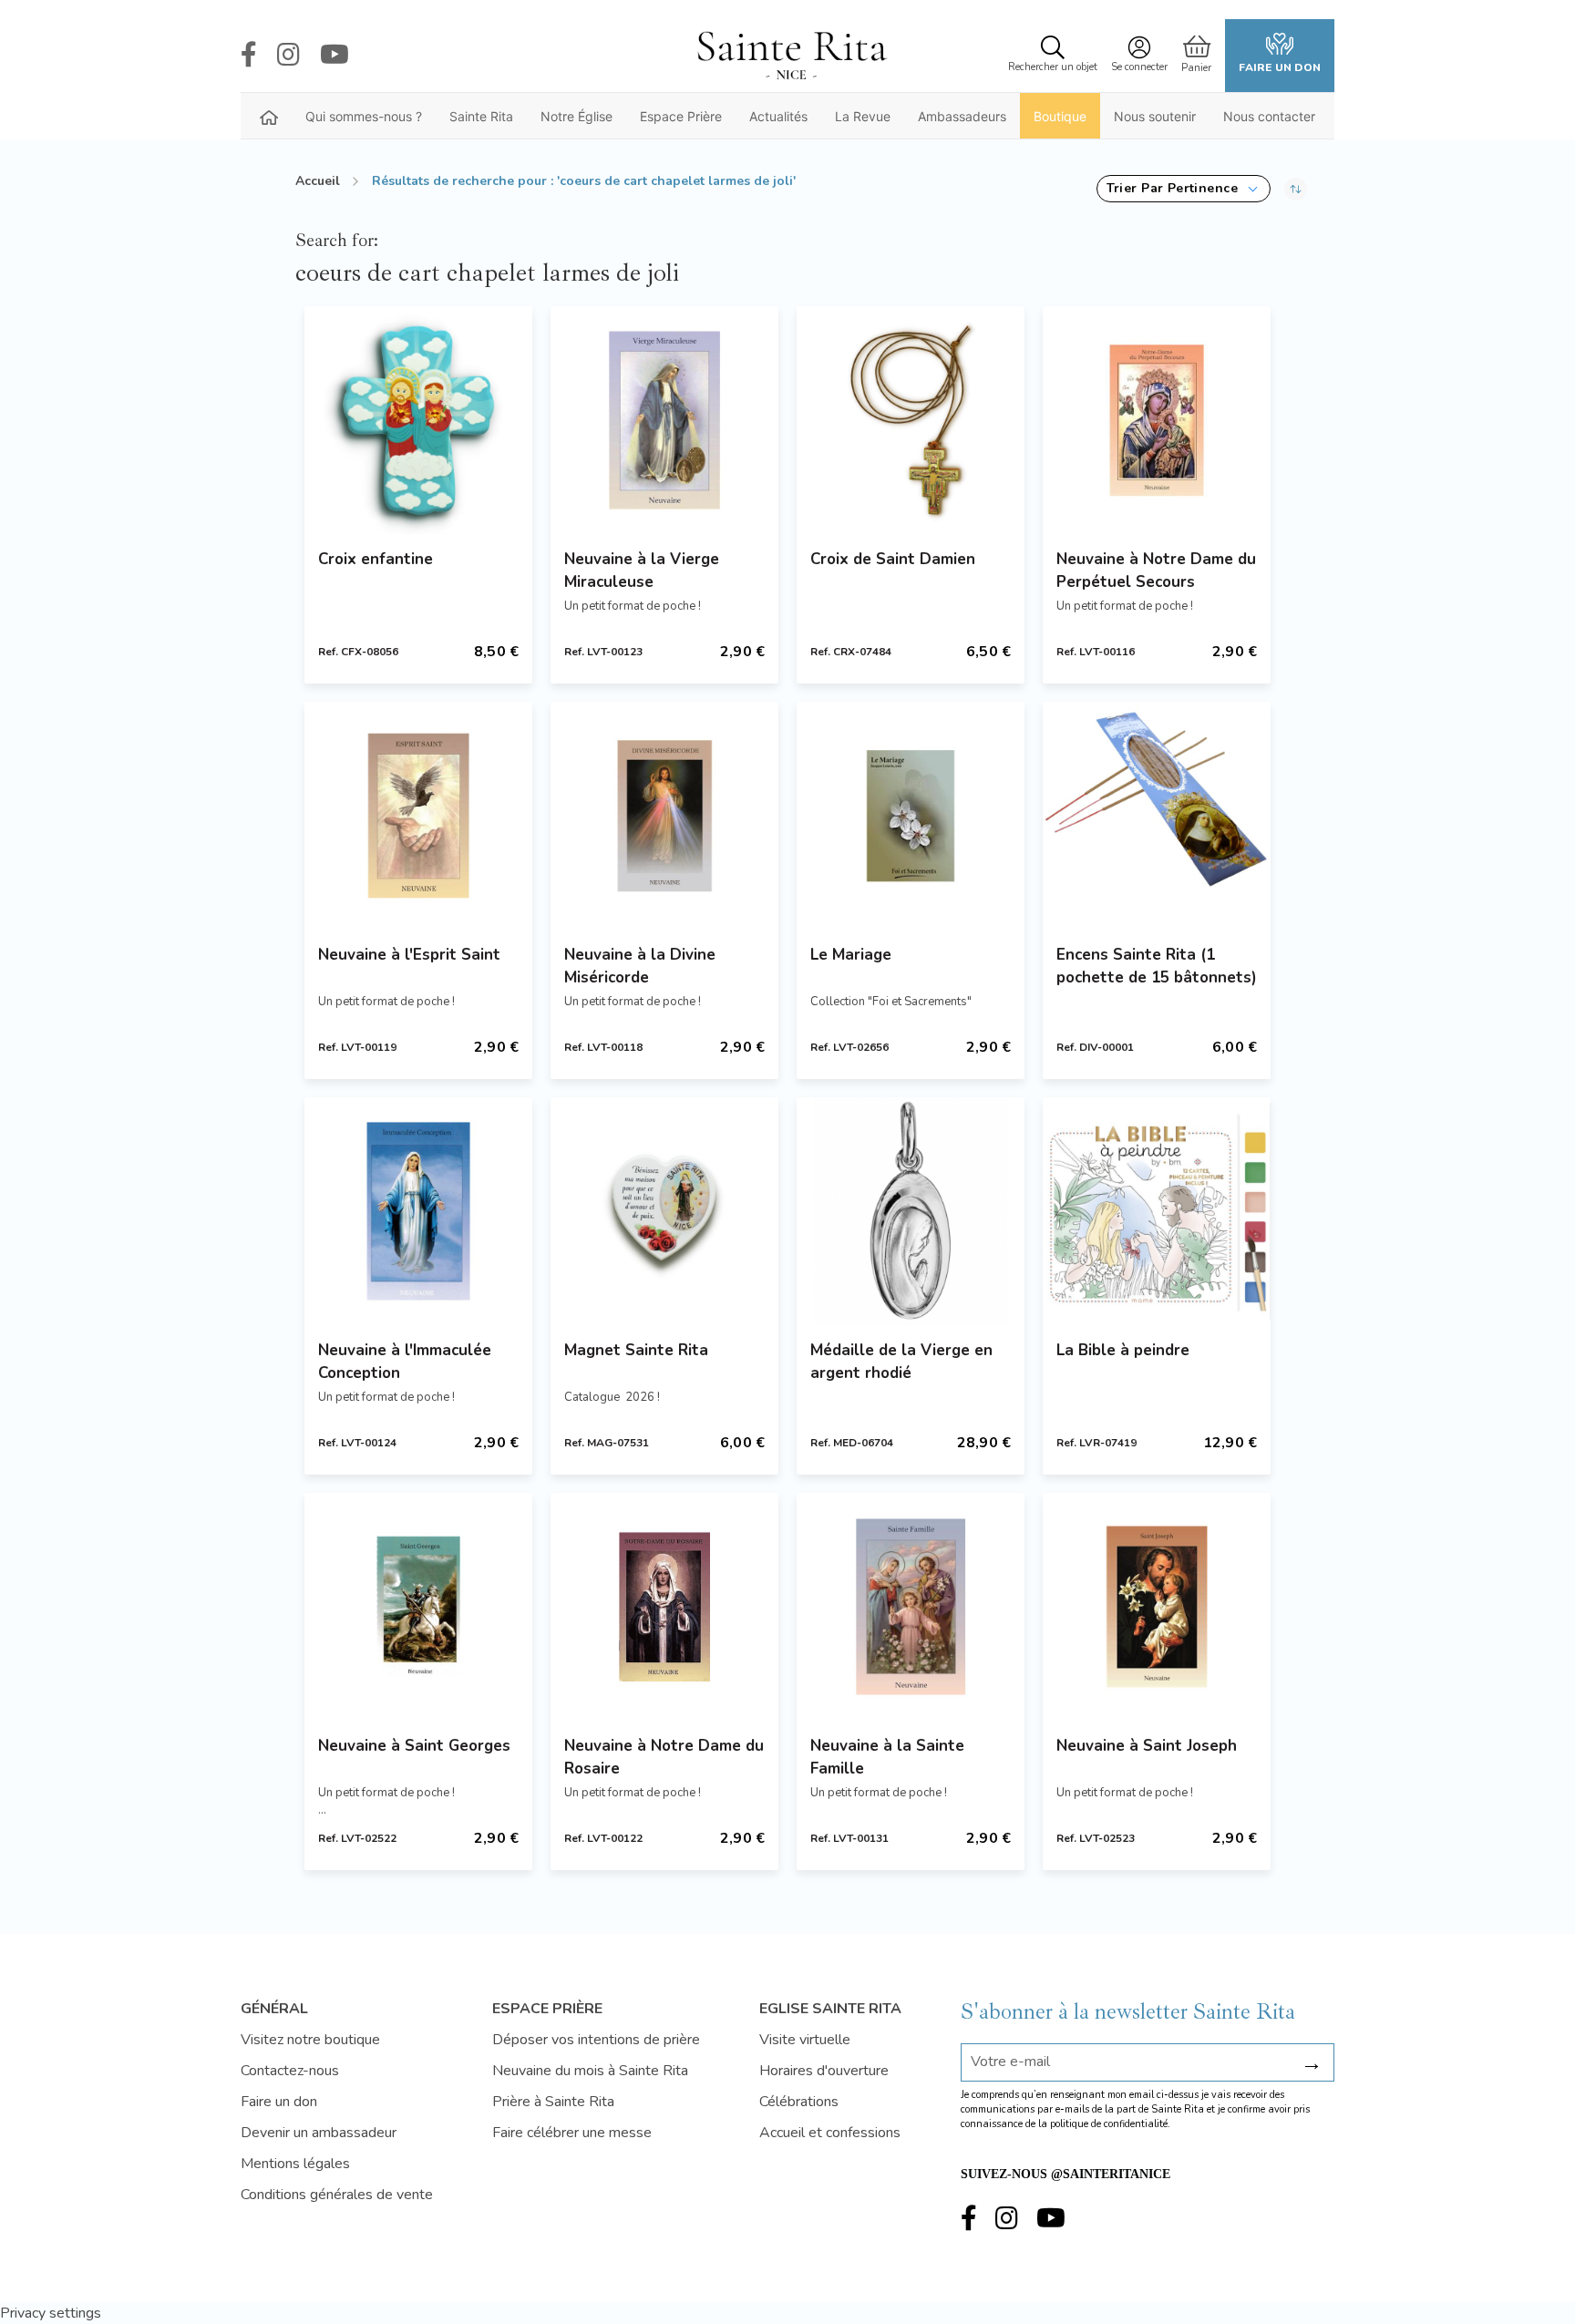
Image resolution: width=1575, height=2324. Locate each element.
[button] (1184, 189)
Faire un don (1280, 67)
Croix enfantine (376, 559)
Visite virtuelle (805, 2040)
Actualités (778, 116)
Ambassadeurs (962, 116)
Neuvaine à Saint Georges (414, 1746)
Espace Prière (681, 116)
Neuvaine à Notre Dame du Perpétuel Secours (1156, 571)
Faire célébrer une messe (572, 2133)
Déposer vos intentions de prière (596, 2040)
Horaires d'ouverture (824, 2071)
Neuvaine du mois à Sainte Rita (590, 2071)
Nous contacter (1269, 116)
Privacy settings (51, 2313)
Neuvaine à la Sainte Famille (887, 1757)
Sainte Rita (481, 116)
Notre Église (576, 116)
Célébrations (799, 2102)
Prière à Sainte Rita (553, 2102)
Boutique (1060, 116)
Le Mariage (851, 955)
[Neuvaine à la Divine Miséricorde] (664, 816)
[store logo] (791, 56)
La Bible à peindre (1123, 1350)
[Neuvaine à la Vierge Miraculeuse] (664, 420)
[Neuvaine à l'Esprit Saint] (418, 816)
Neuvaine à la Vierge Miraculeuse (642, 571)
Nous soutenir (1155, 116)
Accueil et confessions (830, 2133)
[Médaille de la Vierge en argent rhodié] (911, 1211)
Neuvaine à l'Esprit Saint (409, 955)
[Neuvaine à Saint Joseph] (1157, 1607)
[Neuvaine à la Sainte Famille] (911, 1607)
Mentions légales (295, 2164)
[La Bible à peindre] (1157, 1211)
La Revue (863, 116)
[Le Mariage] (911, 816)
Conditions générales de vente (337, 2195)
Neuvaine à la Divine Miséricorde (640, 966)
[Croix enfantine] (418, 420)
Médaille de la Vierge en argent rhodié (901, 1362)
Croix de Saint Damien (893, 559)
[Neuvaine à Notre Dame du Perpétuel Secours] (1157, 420)
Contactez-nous (290, 2071)
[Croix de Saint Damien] (911, 420)
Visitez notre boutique (310, 2040)
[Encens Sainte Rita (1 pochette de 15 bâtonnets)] (1157, 816)
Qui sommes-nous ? (364, 116)
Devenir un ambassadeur (319, 2133)
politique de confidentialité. (1110, 2124)
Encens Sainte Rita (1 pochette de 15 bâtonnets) (1157, 966)
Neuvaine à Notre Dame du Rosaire (664, 1757)
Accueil (318, 181)
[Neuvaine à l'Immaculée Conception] (418, 1211)
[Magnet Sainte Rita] (664, 1211)
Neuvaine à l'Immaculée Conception (405, 1362)
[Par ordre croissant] (1296, 189)
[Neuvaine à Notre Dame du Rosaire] (664, 1607)
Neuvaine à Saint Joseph (1147, 1746)
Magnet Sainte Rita (636, 1350)
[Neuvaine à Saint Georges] (418, 1607)
